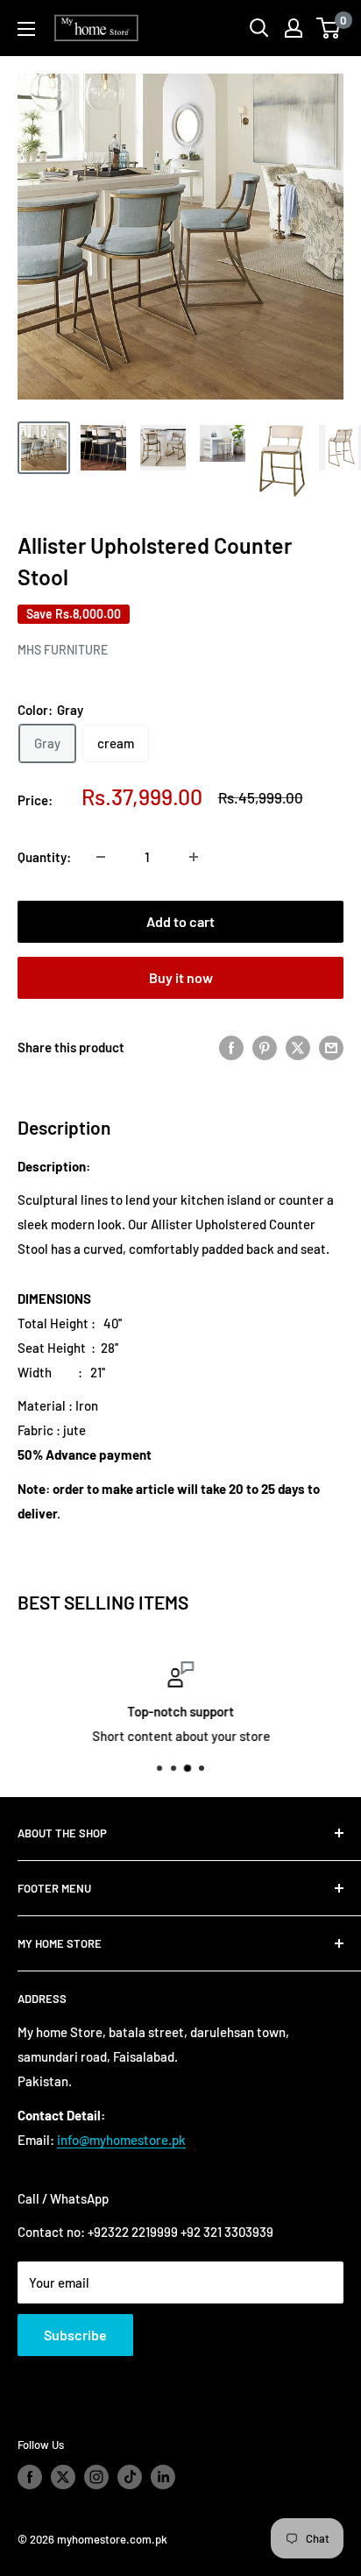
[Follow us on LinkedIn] (163, 2477)
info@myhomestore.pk (121, 2140)
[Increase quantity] (194, 857)
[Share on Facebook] (231, 1047)
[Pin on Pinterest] (265, 1047)
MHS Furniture (63, 650)
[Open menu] (26, 29)
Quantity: (44, 857)
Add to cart (180, 921)
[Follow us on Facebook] (30, 2477)
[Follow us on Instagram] (96, 2477)
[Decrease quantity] (101, 857)
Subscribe (75, 2335)
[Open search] (259, 28)
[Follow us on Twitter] (63, 2477)
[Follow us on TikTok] (130, 2477)
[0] (329, 28)
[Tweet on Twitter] (298, 1047)
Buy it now (181, 977)
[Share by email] (331, 1047)
